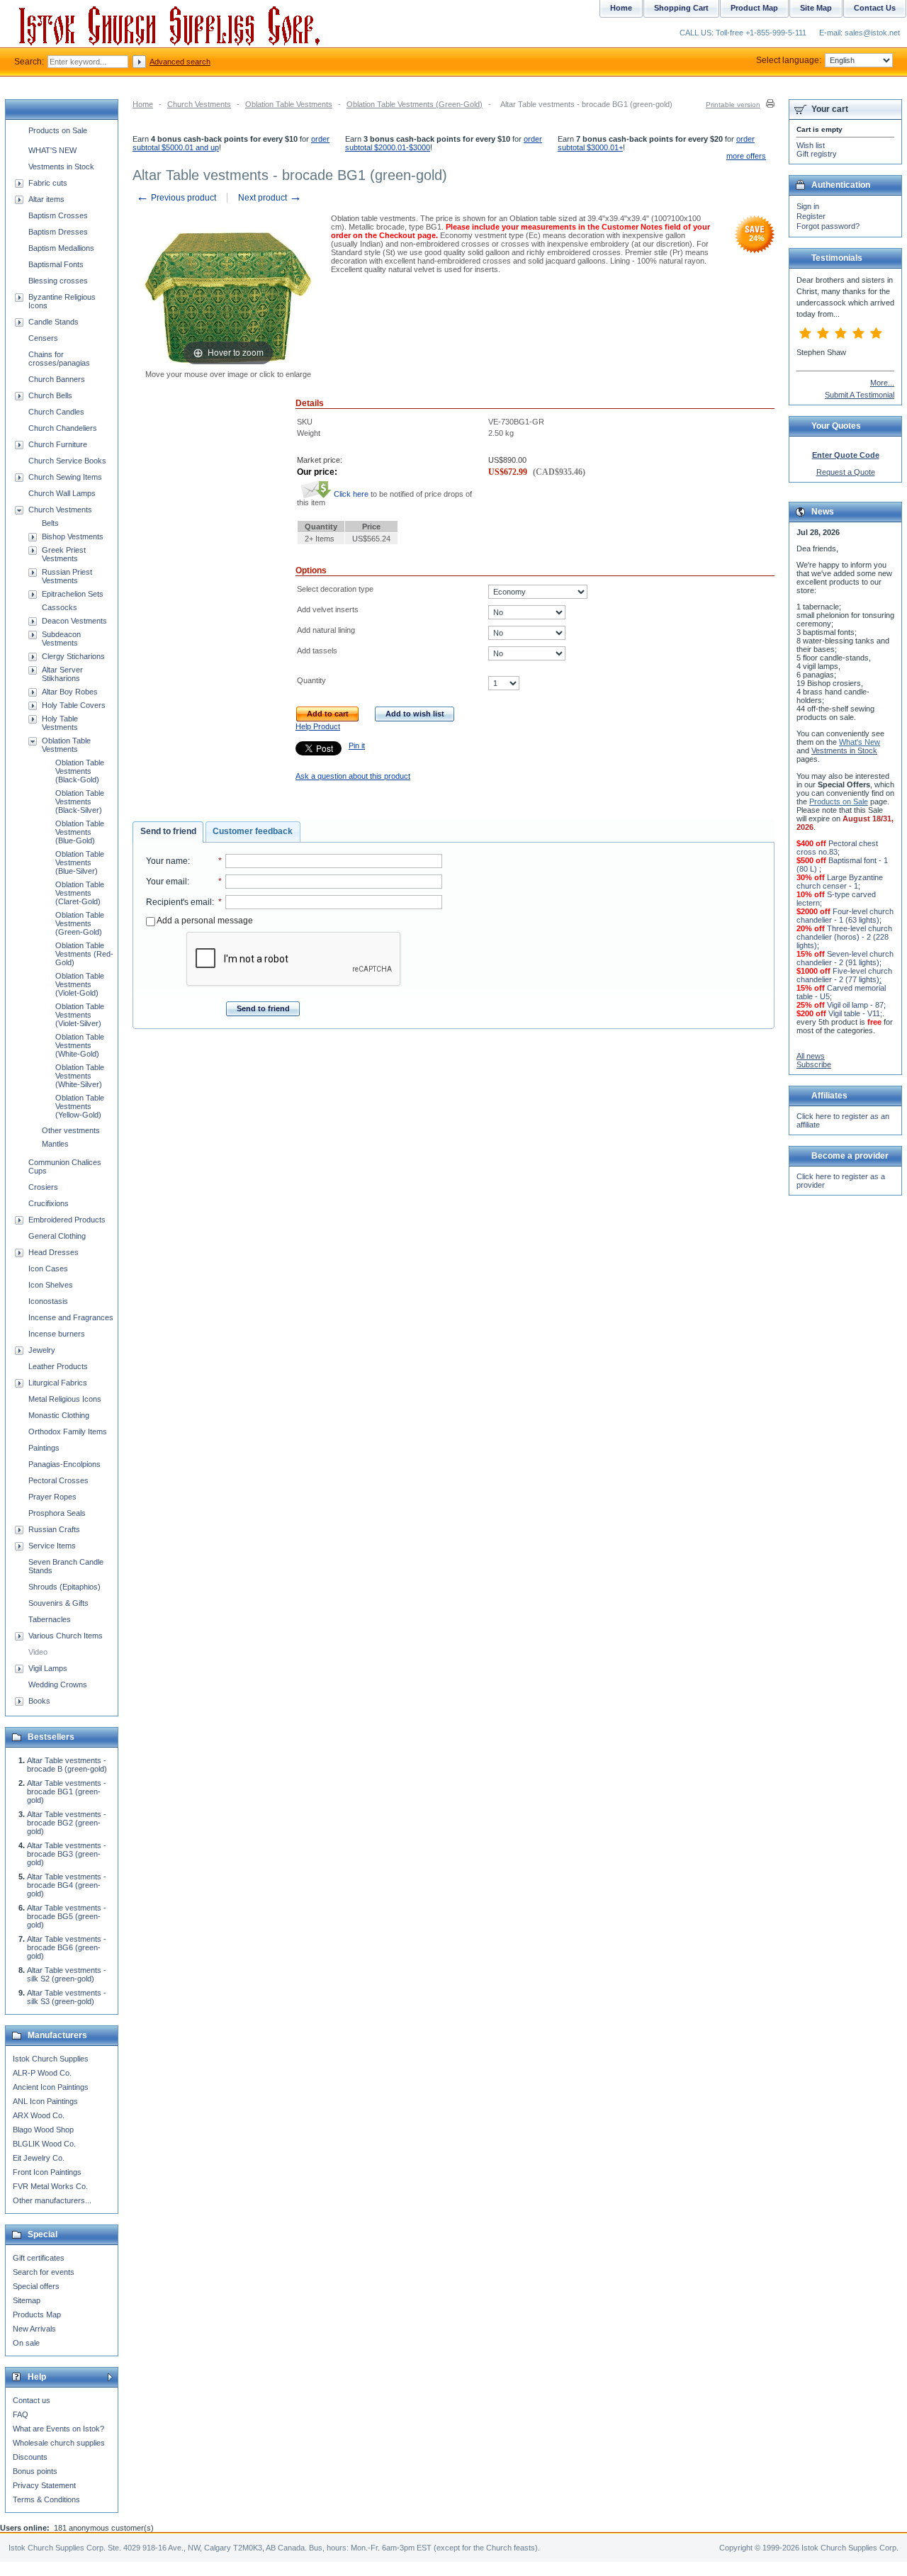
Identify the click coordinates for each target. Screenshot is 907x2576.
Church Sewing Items (65, 477)
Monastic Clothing (59, 1415)
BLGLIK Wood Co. (44, 2144)
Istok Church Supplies (51, 2059)
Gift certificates (39, 2258)
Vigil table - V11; (855, 1013)
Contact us (32, 2400)
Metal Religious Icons (65, 1399)
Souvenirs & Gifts (58, 1603)
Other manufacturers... (52, 2200)
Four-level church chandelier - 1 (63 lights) (845, 916)
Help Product (318, 726)
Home (143, 104)
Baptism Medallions (61, 248)
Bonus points (35, 2471)
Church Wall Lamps (62, 493)
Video (38, 1652)
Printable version (733, 105)
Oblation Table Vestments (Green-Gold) (415, 104)
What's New (860, 742)
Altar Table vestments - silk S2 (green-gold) (67, 1974)
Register (811, 216)
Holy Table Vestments (60, 723)
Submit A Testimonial (860, 395)
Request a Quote (846, 472)
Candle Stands (53, 322)
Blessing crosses (58, 281)
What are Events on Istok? (58, 2429)
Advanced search (180, 62)
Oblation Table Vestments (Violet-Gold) (80, 984)
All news (811, 1056)
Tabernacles (50, 1619)
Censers (43, 338)
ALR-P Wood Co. (42, 2073)
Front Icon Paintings (47, 2172)
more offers (746, 156)
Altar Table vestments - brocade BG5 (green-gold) (67, 1916)
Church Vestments (199, 104)
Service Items (52, 1546)
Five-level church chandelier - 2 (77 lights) (844, 975)
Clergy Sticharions (73, 656)
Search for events (44, 2272)
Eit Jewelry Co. (39, 2158)
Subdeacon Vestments (61, 639)
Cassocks (60, 607)
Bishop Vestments (73, 536)
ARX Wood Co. (39, 2115)
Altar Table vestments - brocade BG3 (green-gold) (67, 1854)
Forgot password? (828, 226)
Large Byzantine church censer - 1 (840, 882)
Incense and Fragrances (71, 1317)
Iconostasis (48, 1301)
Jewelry (42, 1350)
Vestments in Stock (61, 167)
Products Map (37, 2315)
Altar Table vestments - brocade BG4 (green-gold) (67, 1885)
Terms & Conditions (46, 2499)
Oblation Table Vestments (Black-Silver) (80, 802)
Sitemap (27, 2300)
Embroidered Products (67, 1220)
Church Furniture (58, 444)
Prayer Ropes (52, 1497)
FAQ (21, 2414)
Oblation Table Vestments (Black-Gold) (80, 771)
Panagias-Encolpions (64, 1464)
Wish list (811, 145)
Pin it (357, 746)
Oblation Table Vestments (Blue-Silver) (80, 862)
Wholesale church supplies (59, 2443)
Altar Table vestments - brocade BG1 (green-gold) (67, 1792)
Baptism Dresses (58, 232)
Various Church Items (66, 1636)
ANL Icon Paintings (45, 2101)
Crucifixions (49, 1203)
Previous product (176, 198)
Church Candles (56, 412)
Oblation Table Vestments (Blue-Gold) (80, 832)
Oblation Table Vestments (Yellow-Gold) (80, 1106)
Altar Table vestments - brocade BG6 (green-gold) (67, 1947)
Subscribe (814, 1064)
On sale (26, 2343)
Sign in (808, 206)
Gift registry (817, 154)
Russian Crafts (54, 1529)
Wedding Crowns (58, 1684)
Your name (167, 861)
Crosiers (43, 1187)
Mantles (55, 1144)
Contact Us (875, 8)
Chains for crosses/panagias (59, 359)
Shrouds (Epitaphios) (64, 1587)
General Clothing (57, 1236)
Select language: (789, 60)
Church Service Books (67, 461)
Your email (167, 882)
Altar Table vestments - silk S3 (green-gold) (67, 1997)
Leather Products (58, 1366)
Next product (270, 198)
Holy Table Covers (74, 705)
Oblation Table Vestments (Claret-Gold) (80, 893)
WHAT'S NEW (52, 150)
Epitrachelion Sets (73, 594)
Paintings (44, 1448)
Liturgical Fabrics (58, 1383)
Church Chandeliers (63, 428)
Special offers (36, 2286)
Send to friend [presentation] (168, 831)
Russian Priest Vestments (67, 576)
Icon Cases (48, 1269)
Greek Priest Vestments (64, 554)
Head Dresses (53, 1252)
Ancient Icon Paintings (51, 2087)
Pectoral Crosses (58, 1480)
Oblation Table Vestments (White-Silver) (80, 1076)
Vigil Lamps (48, 1668)
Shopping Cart (681, 8)
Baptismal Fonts (56, 264)
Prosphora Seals (57, 1513)
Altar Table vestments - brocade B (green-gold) (67, 1765)
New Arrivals (34, 2329)
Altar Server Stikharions (62, 674)
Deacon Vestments (74, 621)
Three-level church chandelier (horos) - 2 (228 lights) (844, 937)
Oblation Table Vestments (289, 104)
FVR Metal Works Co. (50, 2186)
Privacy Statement (44, 2485)
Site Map (816, 8)
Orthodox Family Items (68, 1432)
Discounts (30, 2457)
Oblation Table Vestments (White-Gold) (80, 1045)
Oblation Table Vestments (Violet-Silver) (80, 1015)
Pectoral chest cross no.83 (837, 848)
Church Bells (50, 395)
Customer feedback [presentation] (253, 831)
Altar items (46, 199)
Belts (50, 523)
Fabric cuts (48, 183)
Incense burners (57, 1334)
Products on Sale (58, 130)
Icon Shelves (51, 1285)
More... (882, 383)
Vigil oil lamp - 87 (855, 1005)
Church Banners (57, 379)
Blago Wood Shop (43, 2130)
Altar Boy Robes (70, 692)
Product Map (754, 8)
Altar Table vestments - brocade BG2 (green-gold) (67, 1823)
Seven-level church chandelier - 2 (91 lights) (845, 958)
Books (39, 1701)
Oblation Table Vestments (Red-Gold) (84, 954)
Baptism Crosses (58, 215)
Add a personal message (204, 921)
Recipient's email (179, 902)
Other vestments (71, 1130)
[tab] (168, 832)
